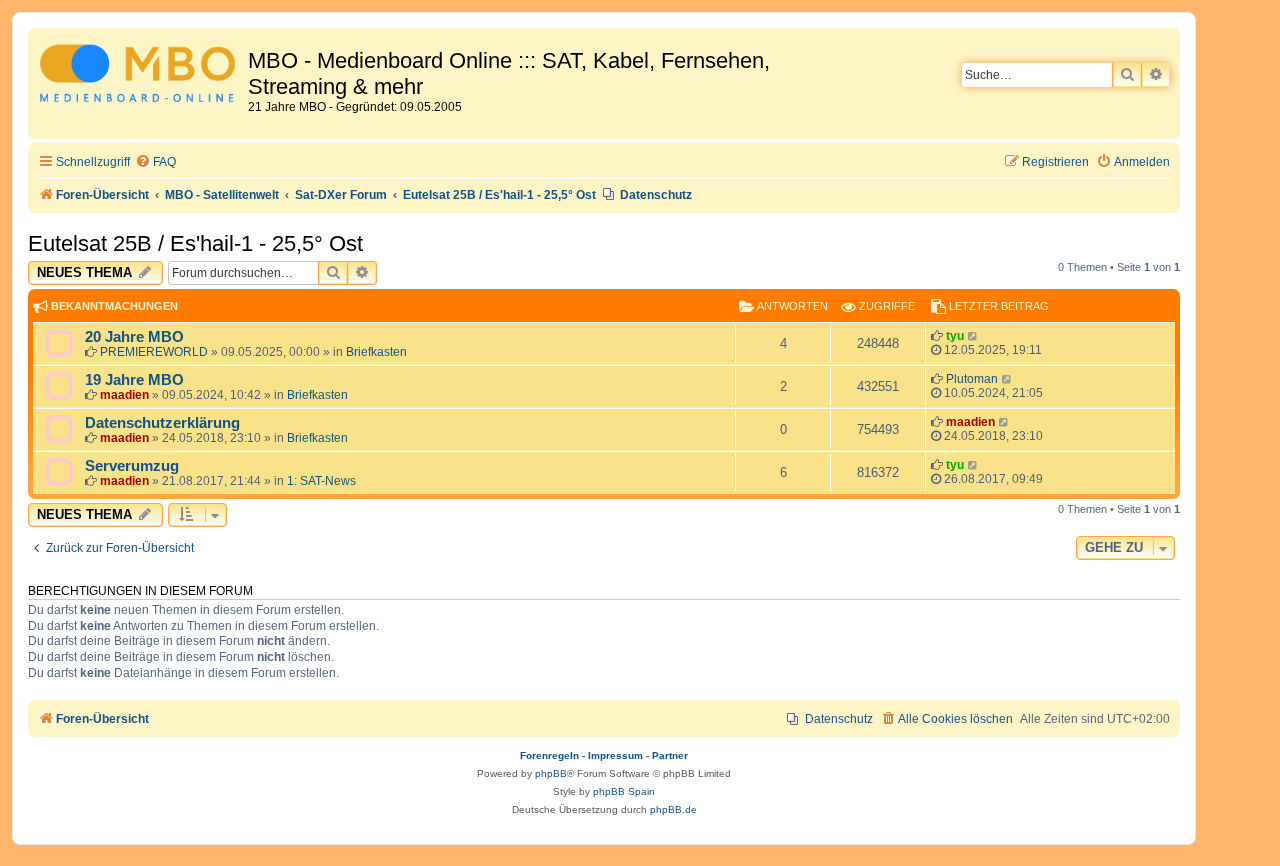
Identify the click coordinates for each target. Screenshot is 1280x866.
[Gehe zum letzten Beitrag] (973, 336)
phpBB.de (673, 809)
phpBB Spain (624, 791)
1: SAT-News (321, 481)
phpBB (551, 773)
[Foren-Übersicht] (140, 76)
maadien (124, 395)
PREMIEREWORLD (154, 352)
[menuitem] (155, 162)
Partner (670, 755)
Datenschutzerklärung (162, 423)
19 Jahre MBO (134, 380)
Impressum (615, 755)
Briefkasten (376, 352)
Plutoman (972, 379)
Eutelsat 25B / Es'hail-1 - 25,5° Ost (195, 243)
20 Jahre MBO (134, 337)
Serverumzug (132, 466)
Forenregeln (549, 755)
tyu (955, 336)
